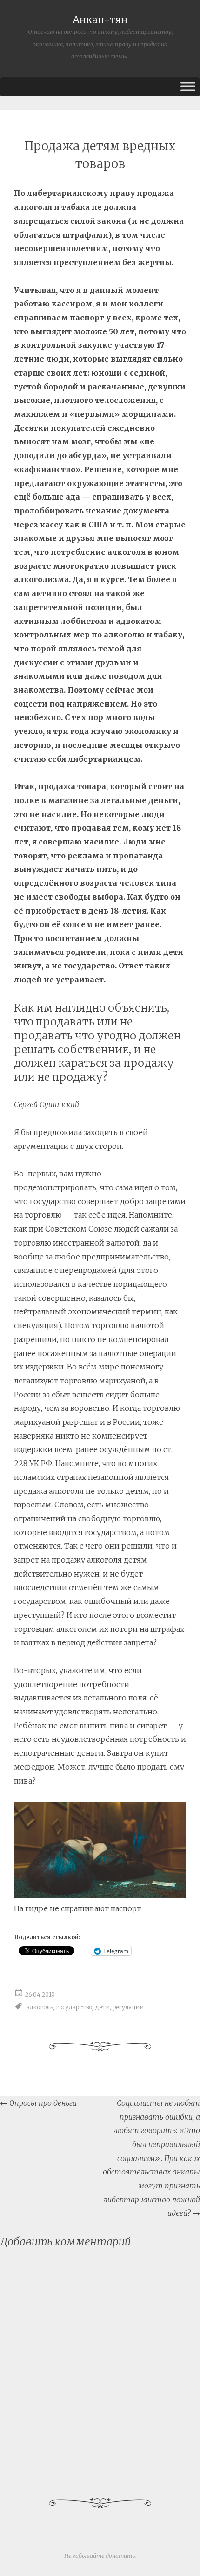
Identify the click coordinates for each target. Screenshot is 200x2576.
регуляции (128, 2007)
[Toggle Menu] (188, 86)
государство (74, 2007)
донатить (120, 2556)
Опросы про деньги (38, 2103)
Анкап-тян (100, 20)
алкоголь (40, 2007)
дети (102, 2007)
